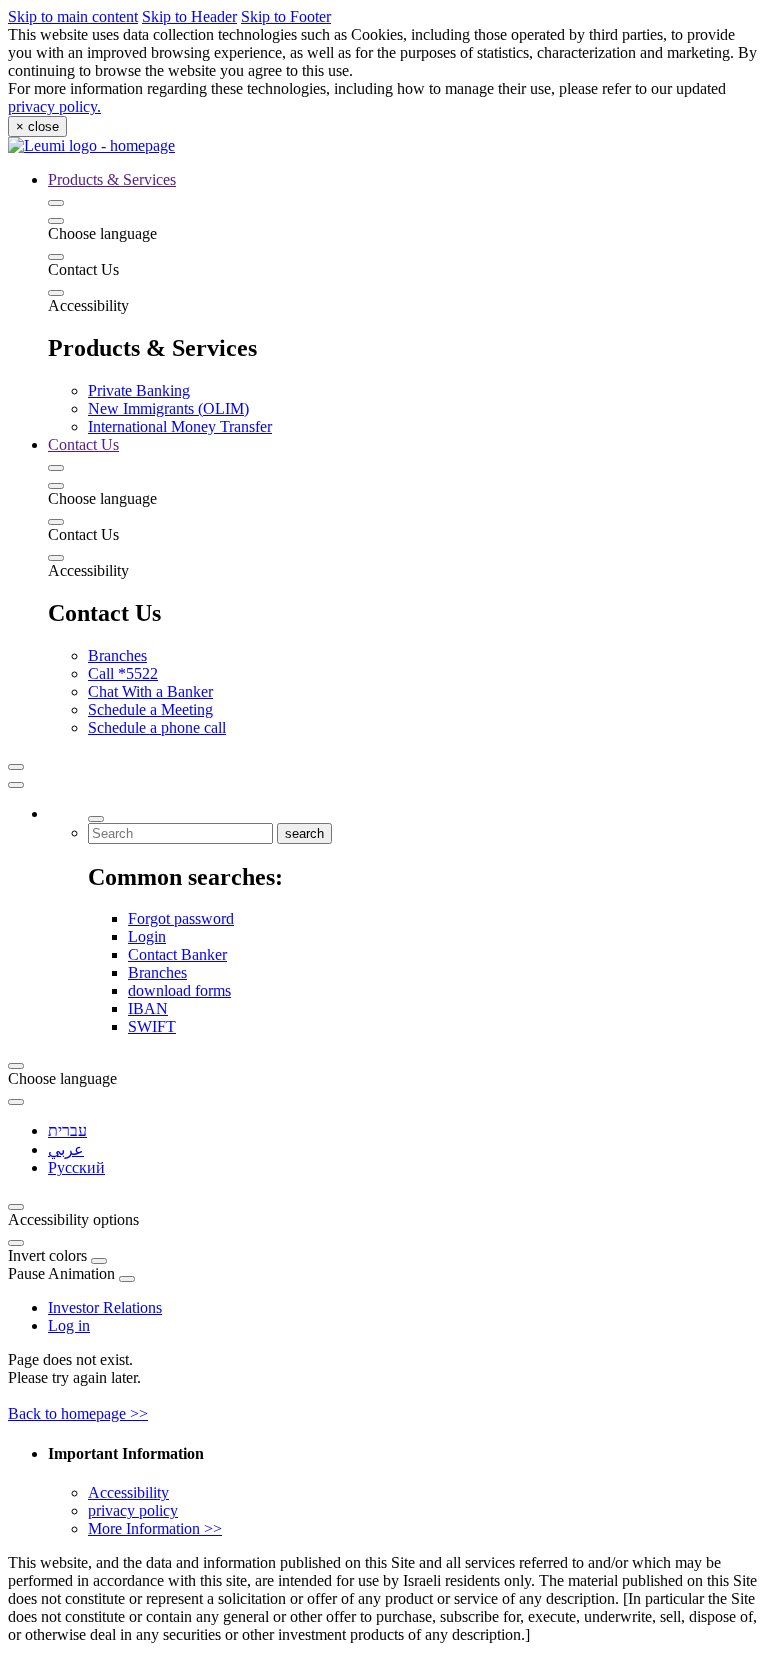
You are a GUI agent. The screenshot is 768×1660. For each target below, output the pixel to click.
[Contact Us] (56, 257)
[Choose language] (56, 221)
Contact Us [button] (83, 444)
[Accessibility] (56, 293)
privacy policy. (54, 106)
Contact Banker (177, 954)
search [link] (304, 833)
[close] (16, 785)
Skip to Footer (286, 16)
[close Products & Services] (56, 203)
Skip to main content (73, 16)
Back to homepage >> (78, 1413)
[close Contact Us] (56, 468)
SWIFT (152, 1026)
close (37, 126)
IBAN (148, 1008)
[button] (16, 767)
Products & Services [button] (112, 179)
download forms (179, 990)
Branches (157, 972)
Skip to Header (189, 16)
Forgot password (181, 918)
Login (147, 936)
